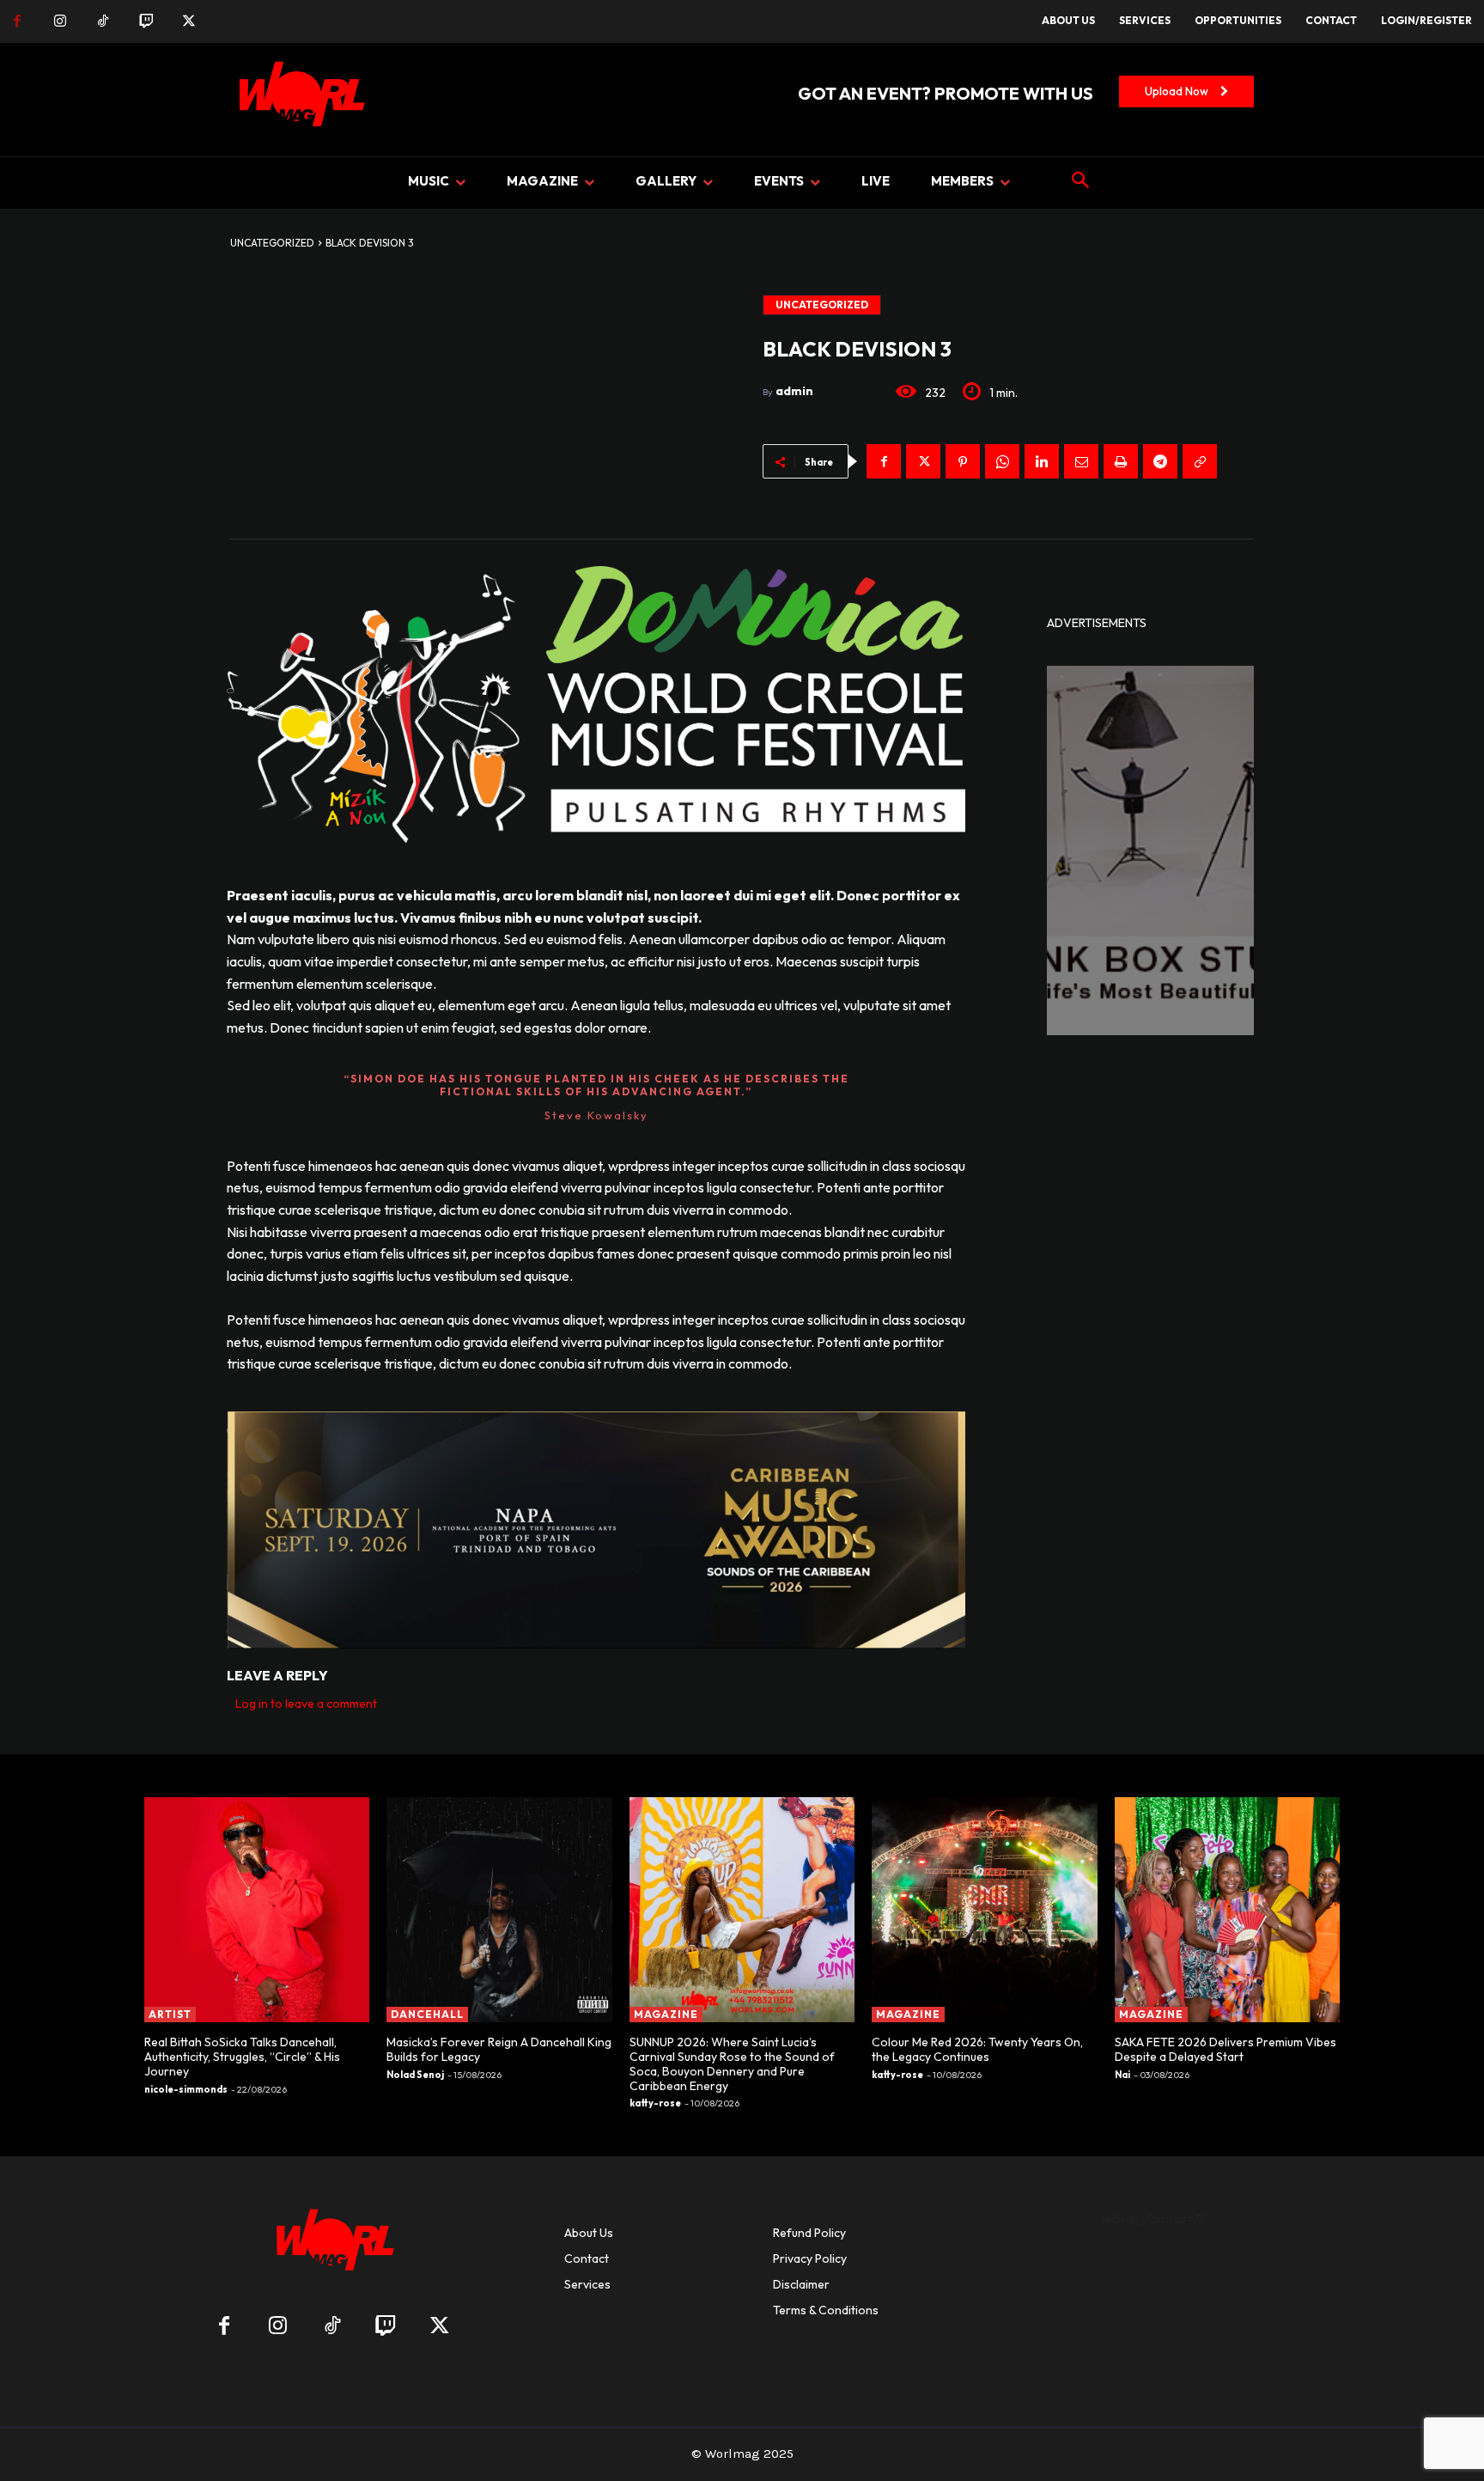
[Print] (1121, 461)
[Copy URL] (1200, 461)
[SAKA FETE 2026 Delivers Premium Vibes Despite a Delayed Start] (1227, 1910)
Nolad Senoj (415, 2075)
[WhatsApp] (1002, 461)
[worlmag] (299, 100)
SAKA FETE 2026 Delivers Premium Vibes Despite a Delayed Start (1226, 2049)
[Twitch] (146, 21)
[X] (189, 21)
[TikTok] (103, 21)
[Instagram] (60, 21)
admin (794, 391)
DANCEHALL (427, 2014)
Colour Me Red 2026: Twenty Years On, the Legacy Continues (977, 2049)
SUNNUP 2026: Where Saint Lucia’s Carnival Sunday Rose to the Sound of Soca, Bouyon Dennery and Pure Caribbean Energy (732, 2063)
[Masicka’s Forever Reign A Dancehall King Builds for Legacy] (499, 1910)
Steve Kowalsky (596, 1115)
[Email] (1081, 461)
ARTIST (170, 2014)
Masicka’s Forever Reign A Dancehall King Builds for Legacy (499, 2049)
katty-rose (655, 2103)
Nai (1122, 2075)
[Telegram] (1160, 461)
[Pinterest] (963, 461)
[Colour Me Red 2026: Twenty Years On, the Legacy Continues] (984, 1910)
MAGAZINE (666, 2014)
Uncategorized (272, 243)
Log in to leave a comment (306, 1704)
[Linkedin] (1042, 461)
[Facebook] (17, 21)
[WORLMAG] (332, 2245)
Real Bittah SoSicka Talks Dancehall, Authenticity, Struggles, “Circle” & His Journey (242, 2057)
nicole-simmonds (186, 2089)
